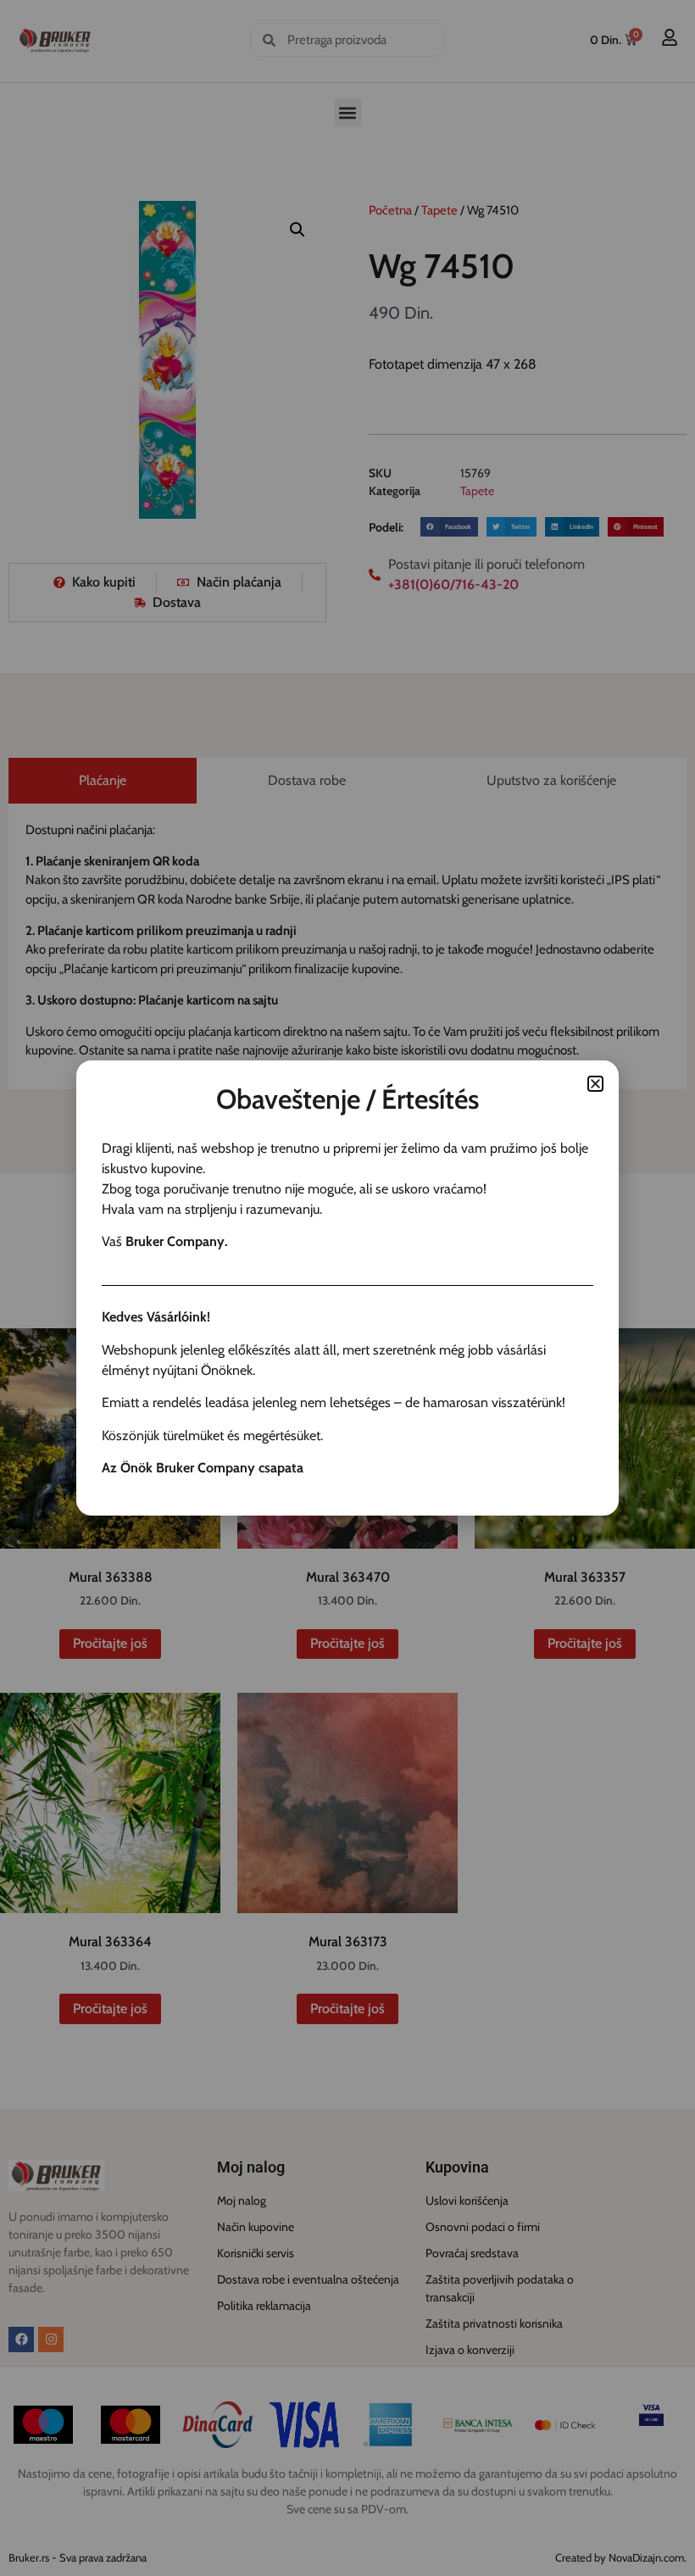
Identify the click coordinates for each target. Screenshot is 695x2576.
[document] (347, 1288)
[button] (595, 1084)
